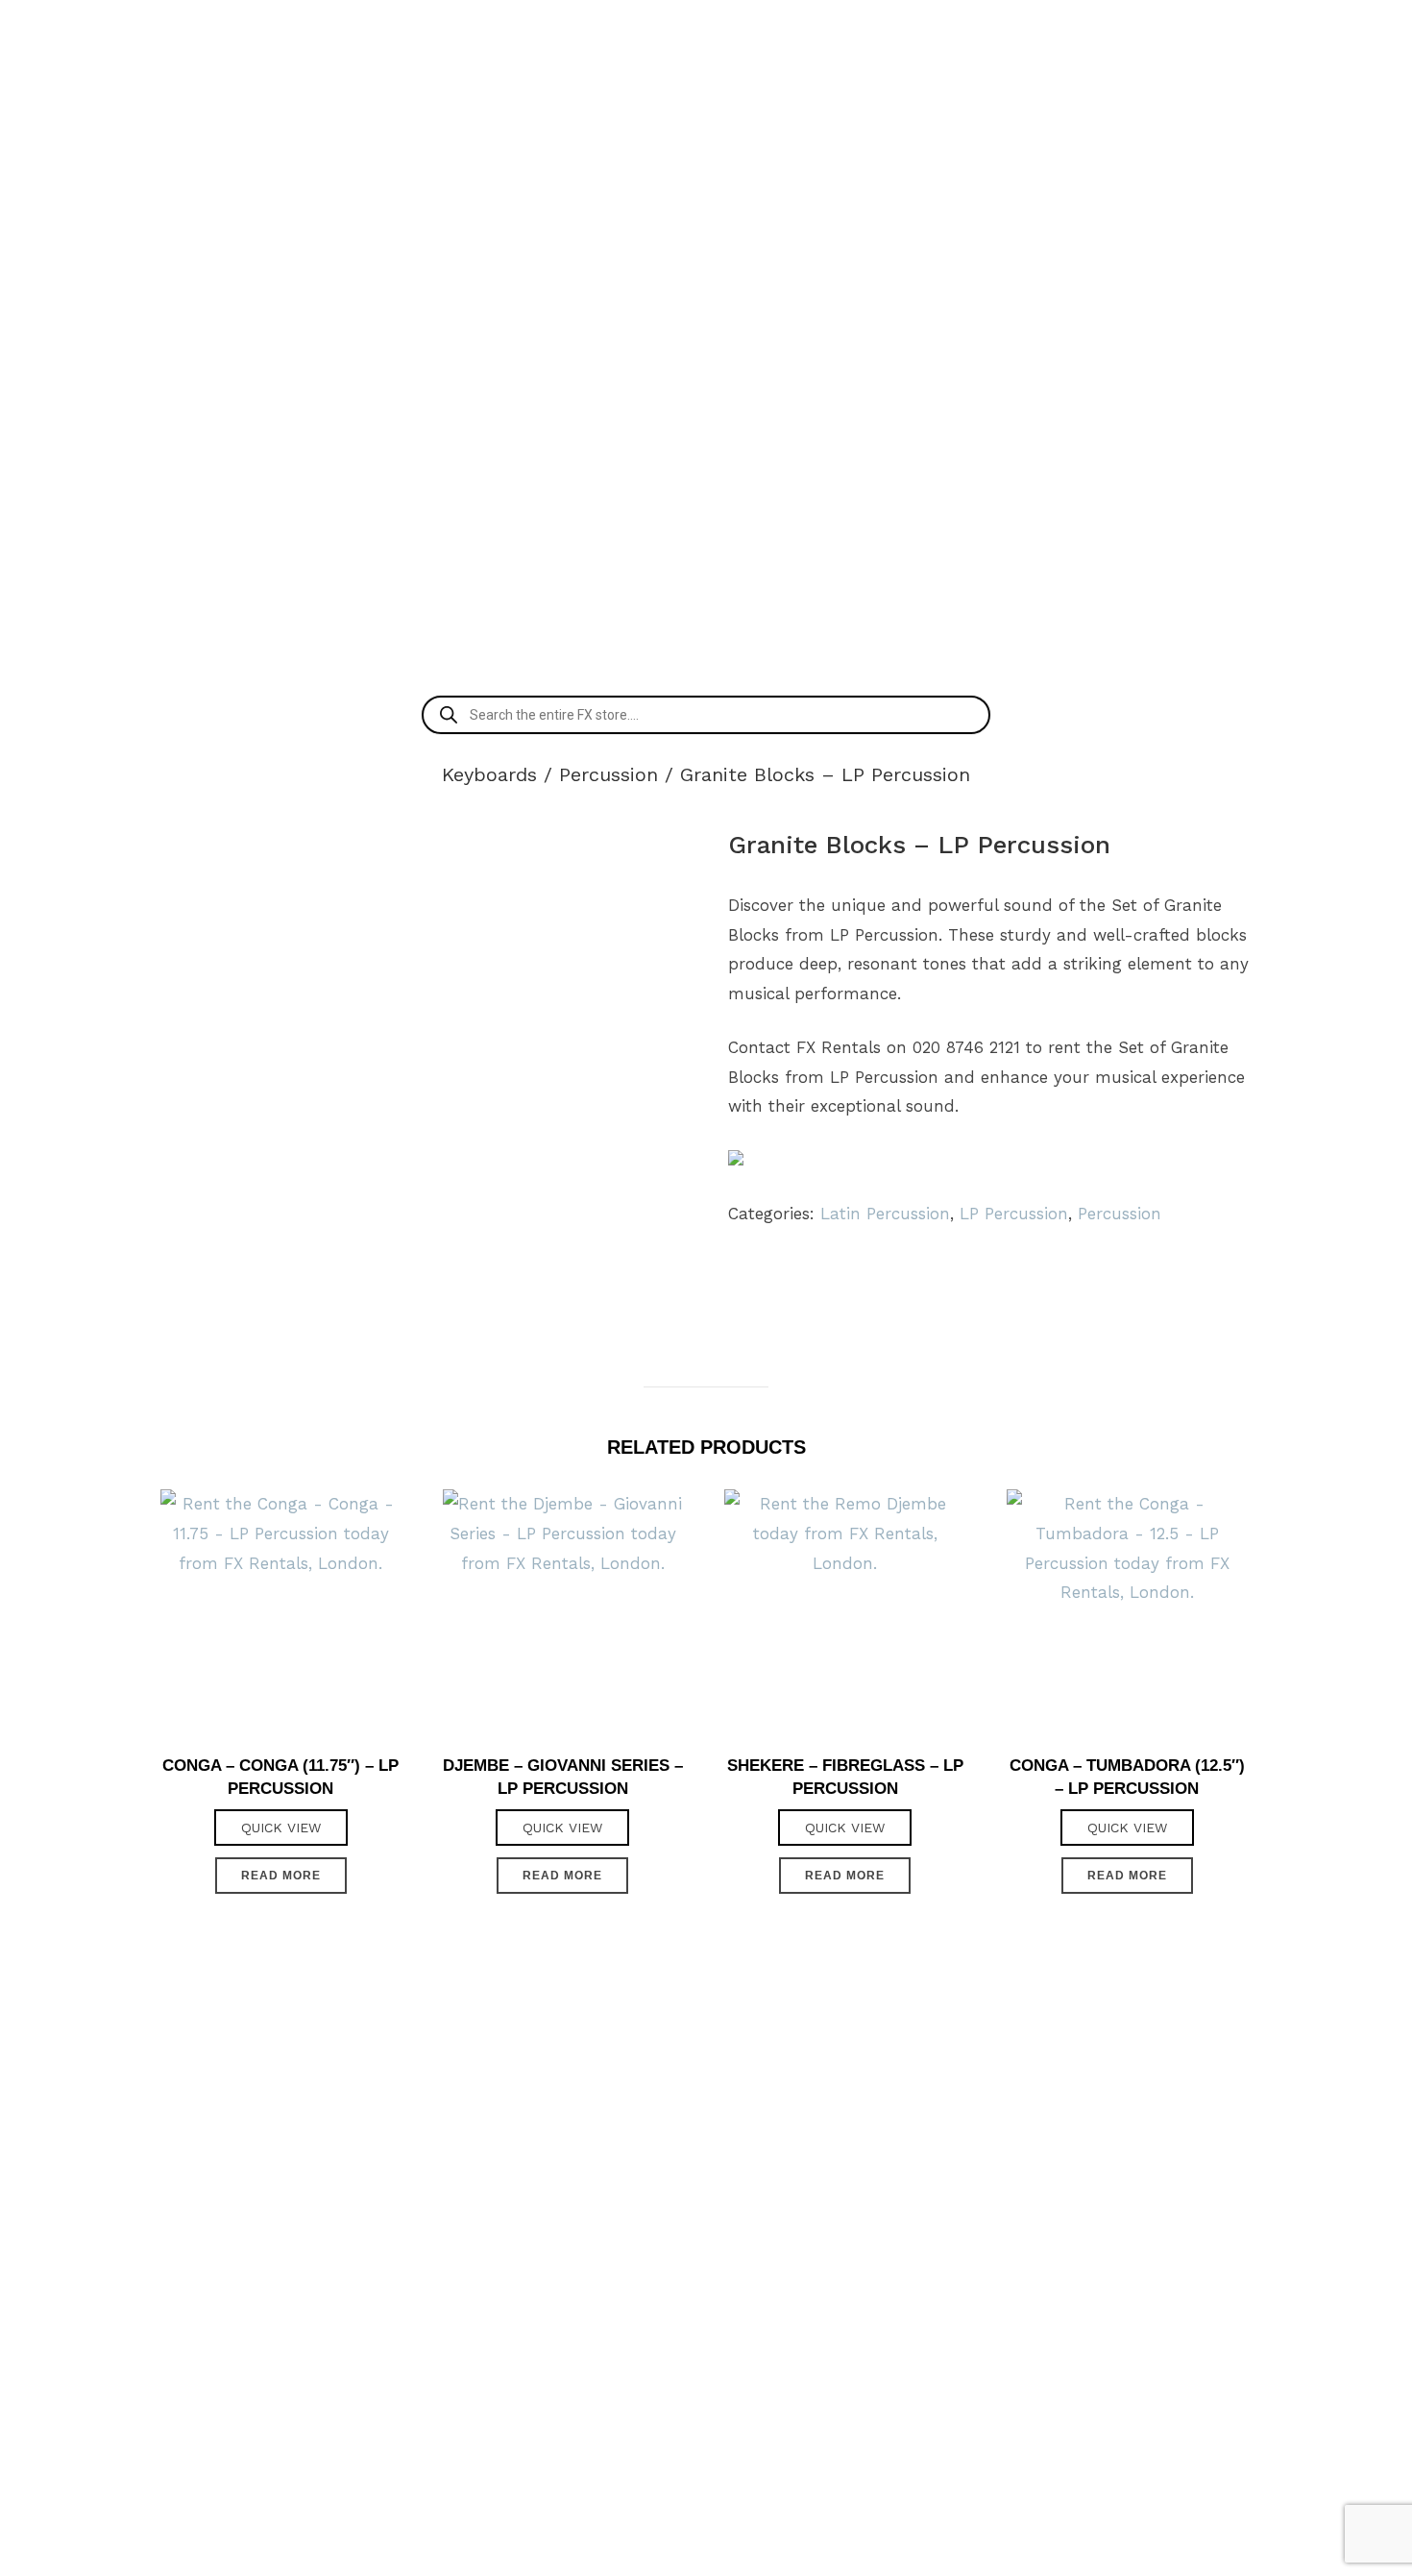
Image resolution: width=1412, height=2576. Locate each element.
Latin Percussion (885, 1214)
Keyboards (489, 774)
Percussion (609, 774)
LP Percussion (1014, 1214)
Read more (281, 1876)
